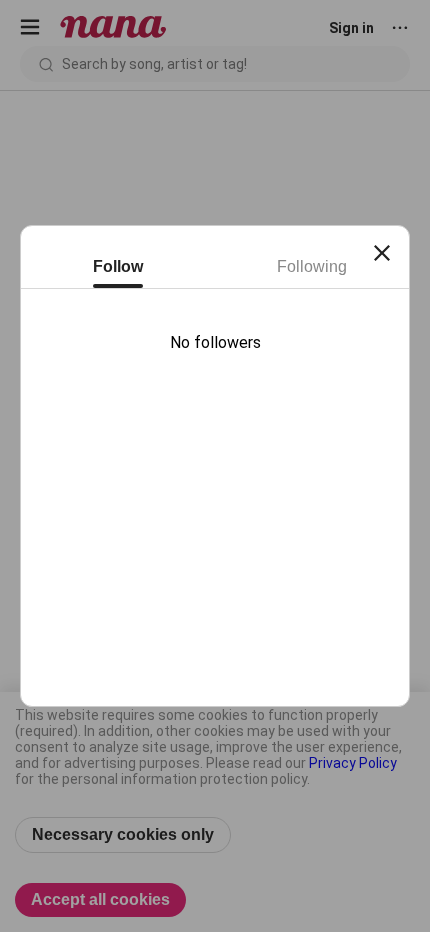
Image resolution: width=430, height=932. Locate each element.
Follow (118, 266)
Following (312, 266)
